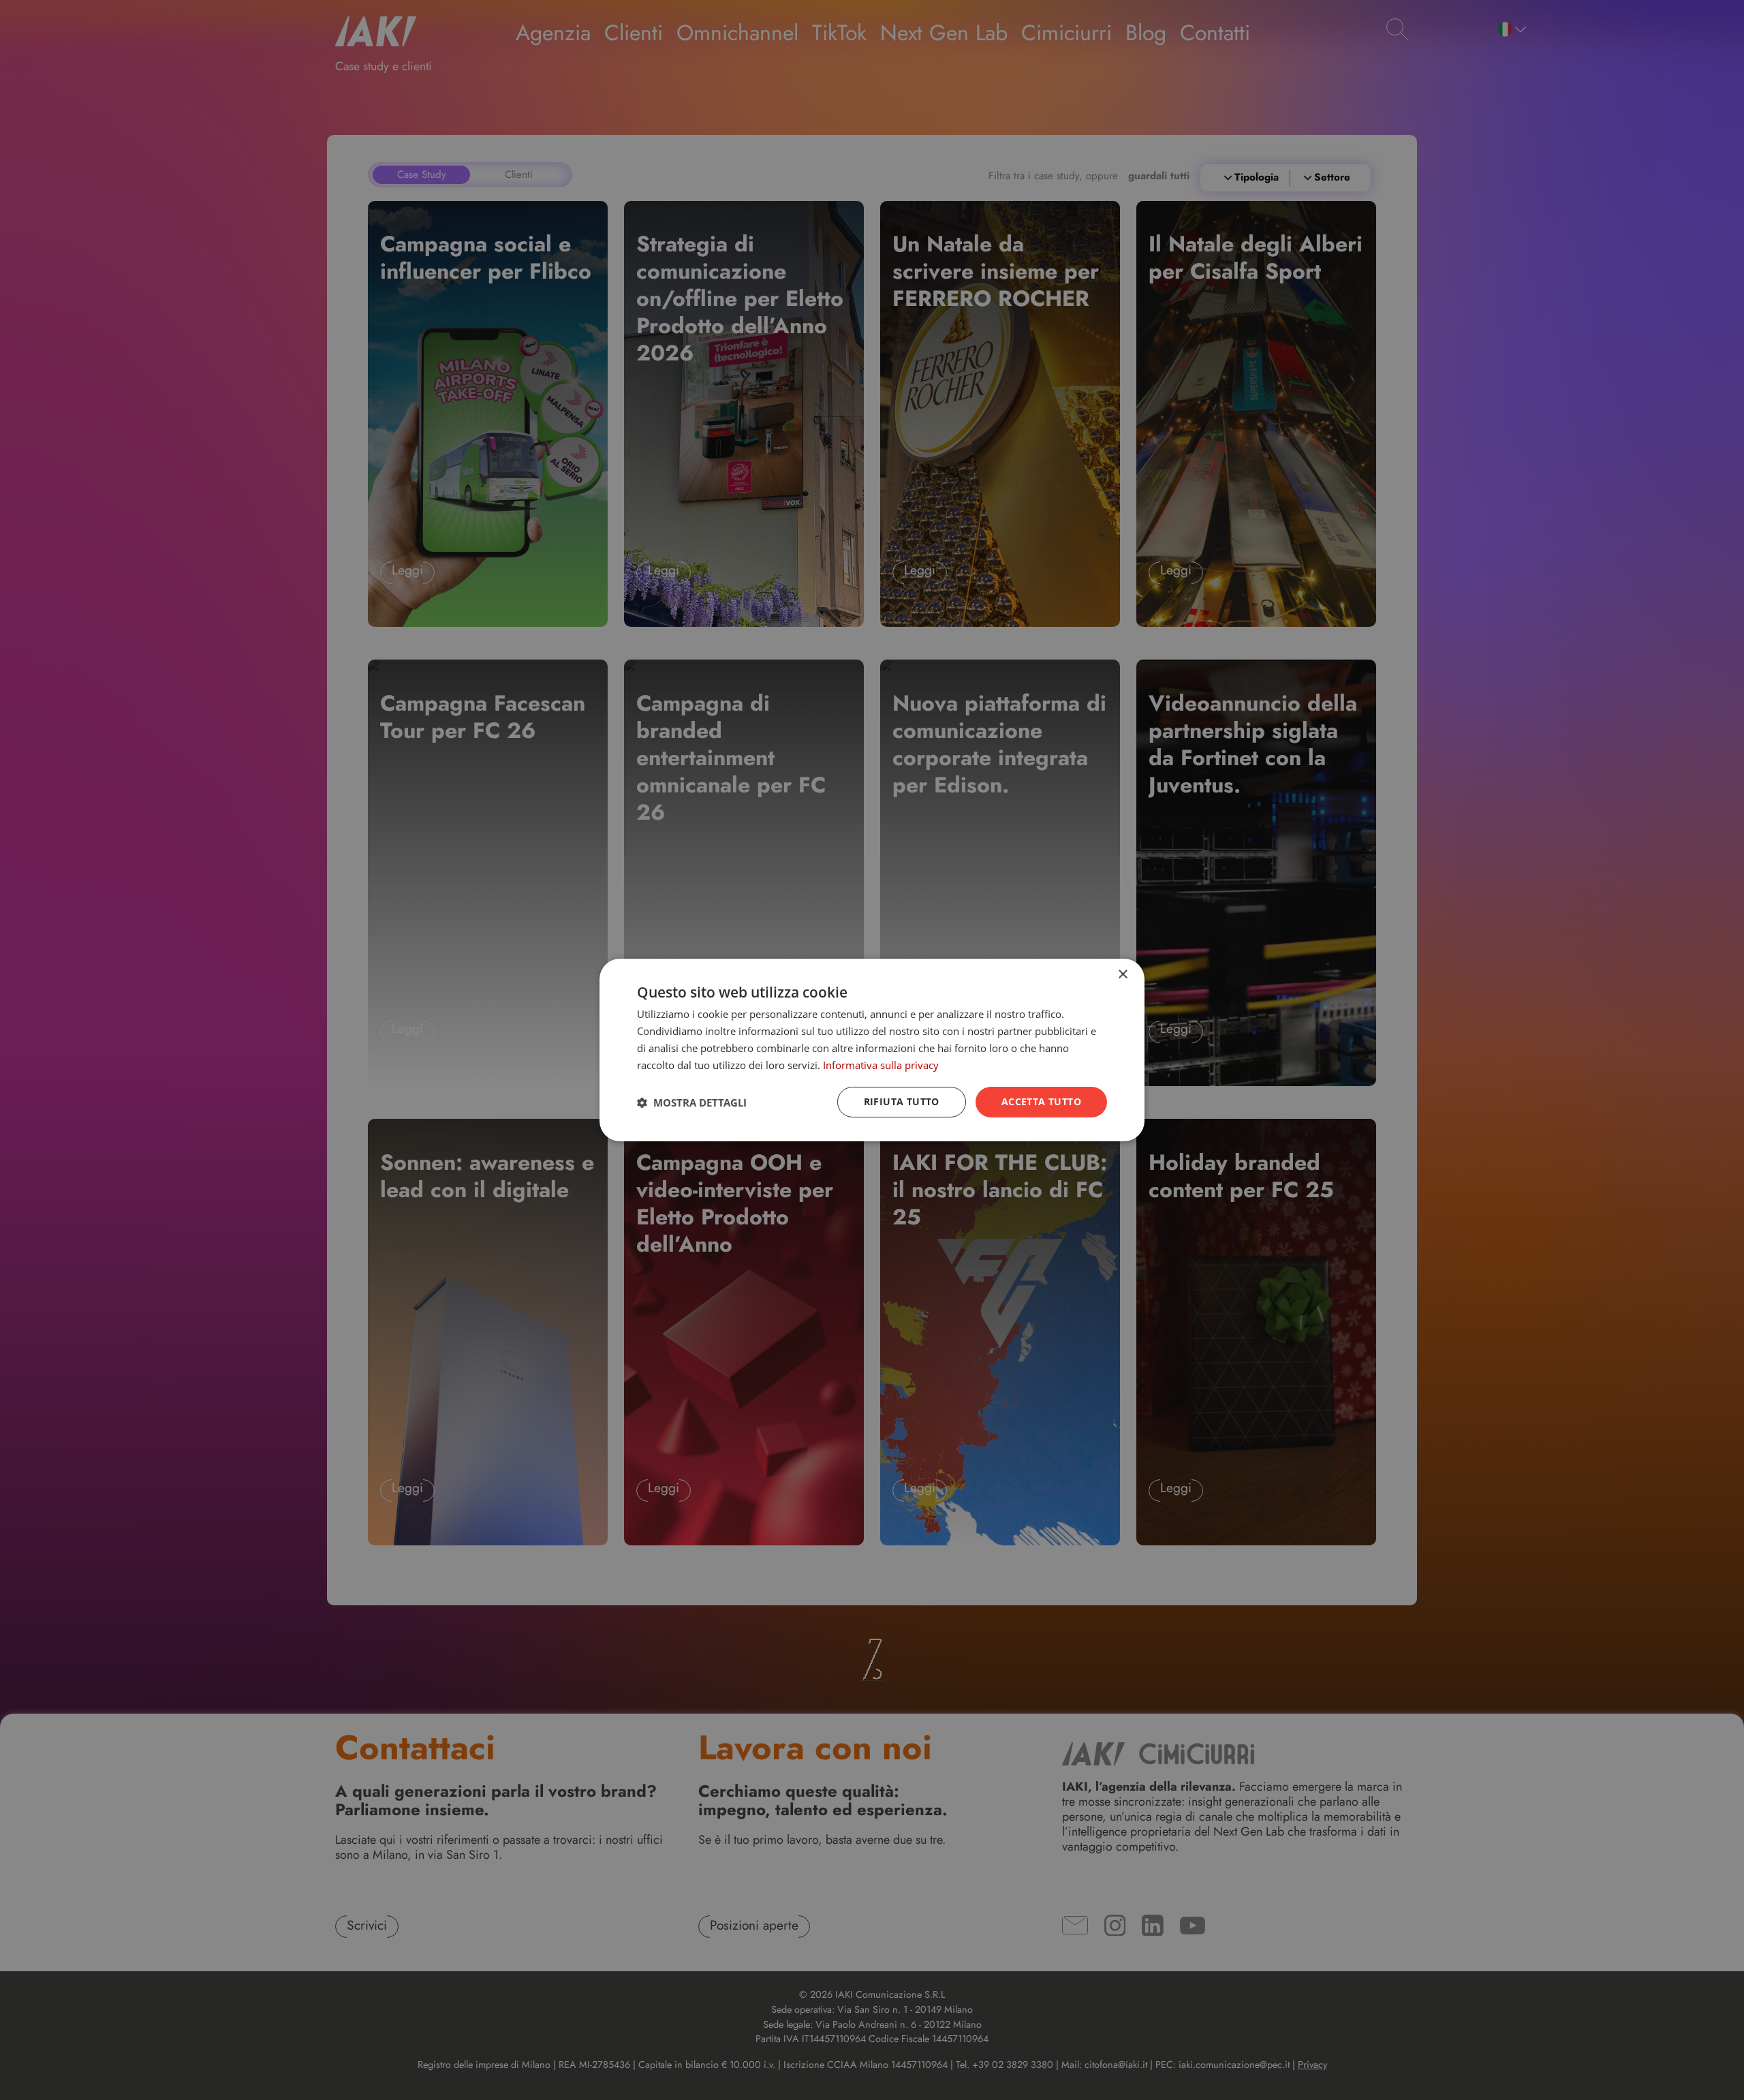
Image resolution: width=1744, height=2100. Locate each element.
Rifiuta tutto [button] (902, 1101)
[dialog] (872, 1050)
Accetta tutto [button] (1041, 1101)
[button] (692, 1102)
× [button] (1122, 975)
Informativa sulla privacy (881, 1065)
